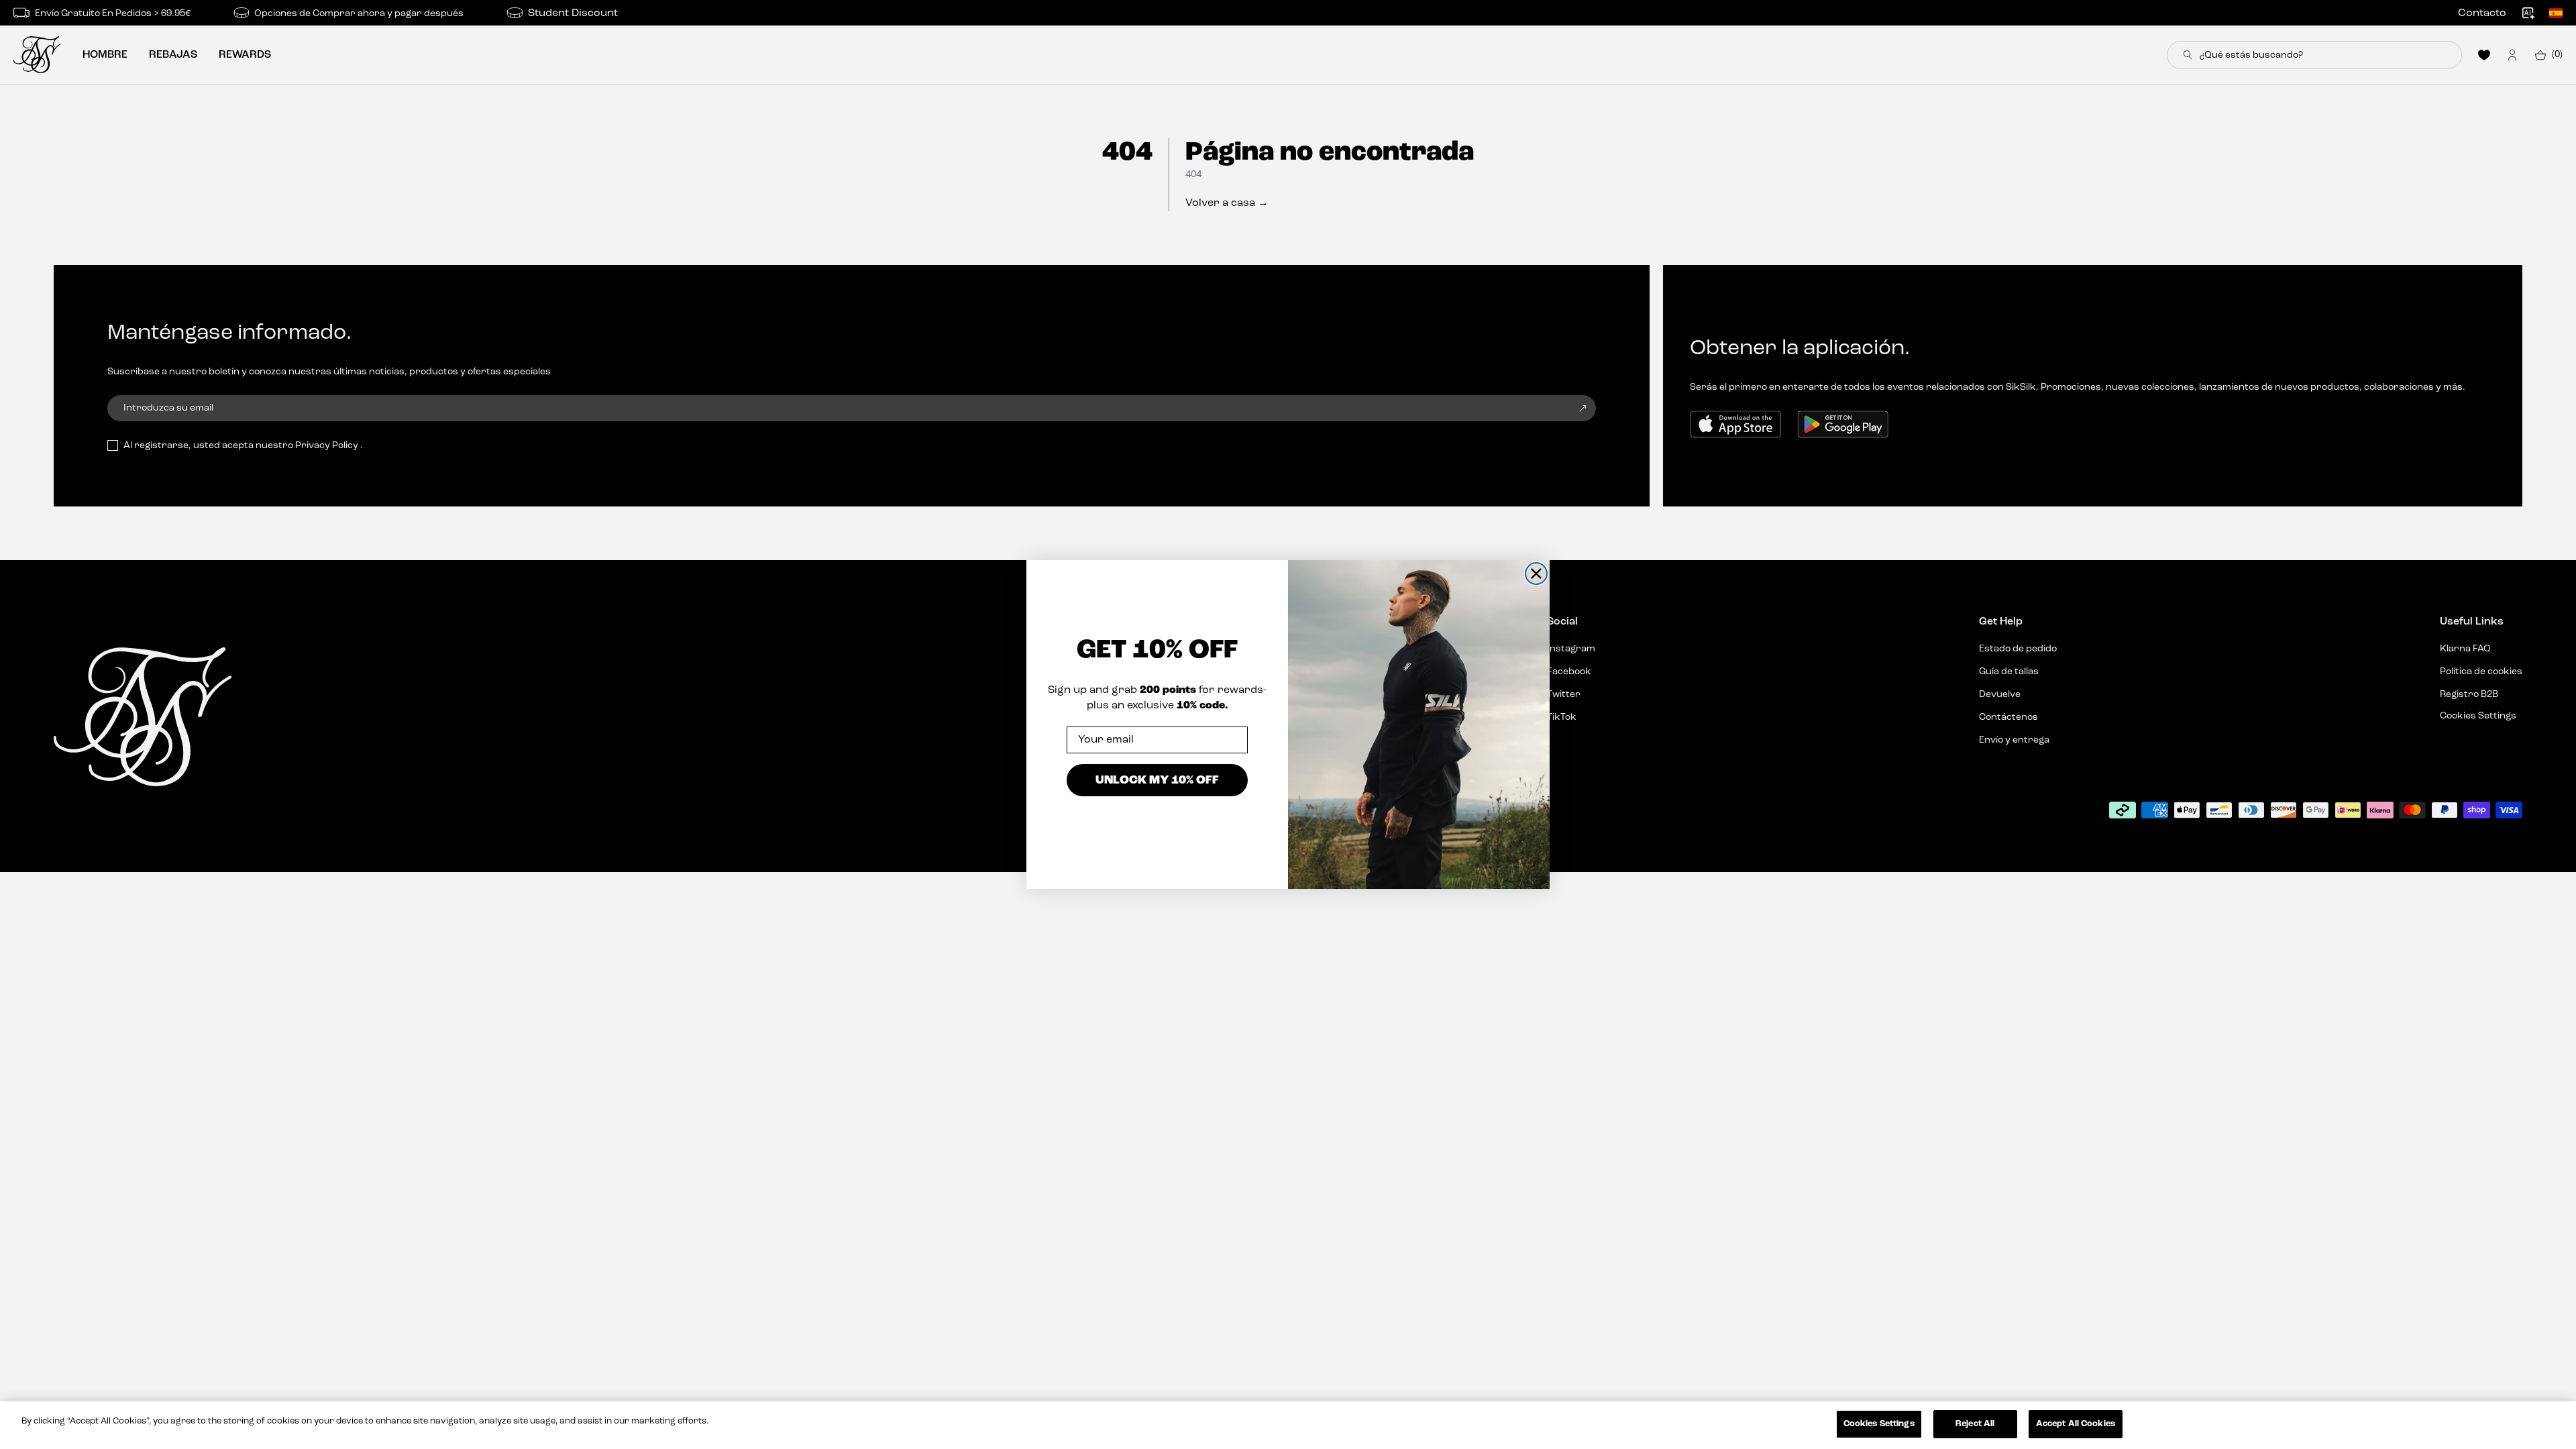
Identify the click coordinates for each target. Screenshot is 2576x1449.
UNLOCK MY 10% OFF (1157, 779)
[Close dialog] (1536, 574)
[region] (1288, 1425)
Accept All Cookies (2076, 1424)
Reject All (1975, 1424)
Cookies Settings (1879, 1424)
